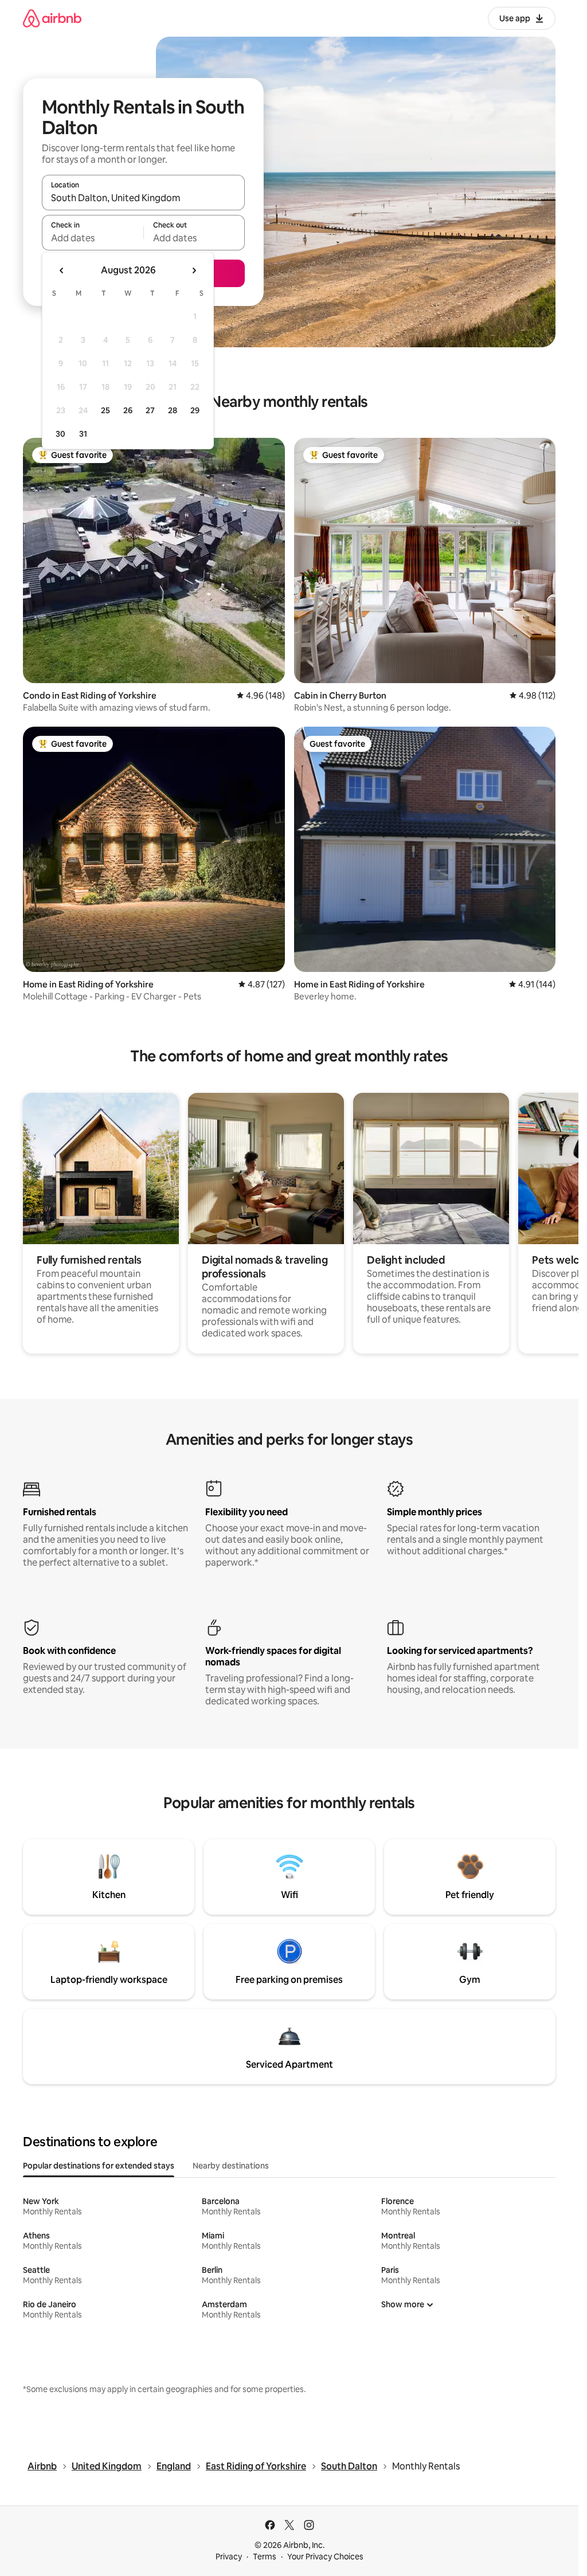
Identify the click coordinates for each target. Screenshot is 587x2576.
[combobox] (143, 198)
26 (128, 410)
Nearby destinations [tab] (231, 2166)
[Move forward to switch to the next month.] (194, 270)
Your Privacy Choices (325, 2557)
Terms (265, 2557)
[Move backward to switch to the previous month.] (62, 270)
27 (150, 410)
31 (83, 434)
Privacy (229, 2557)
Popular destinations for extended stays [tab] (99, 2166)
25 (105, 410)
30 (60, 434)
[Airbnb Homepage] (52, 18)
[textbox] (93, 238)
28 (173, 410)
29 (195, 410)
